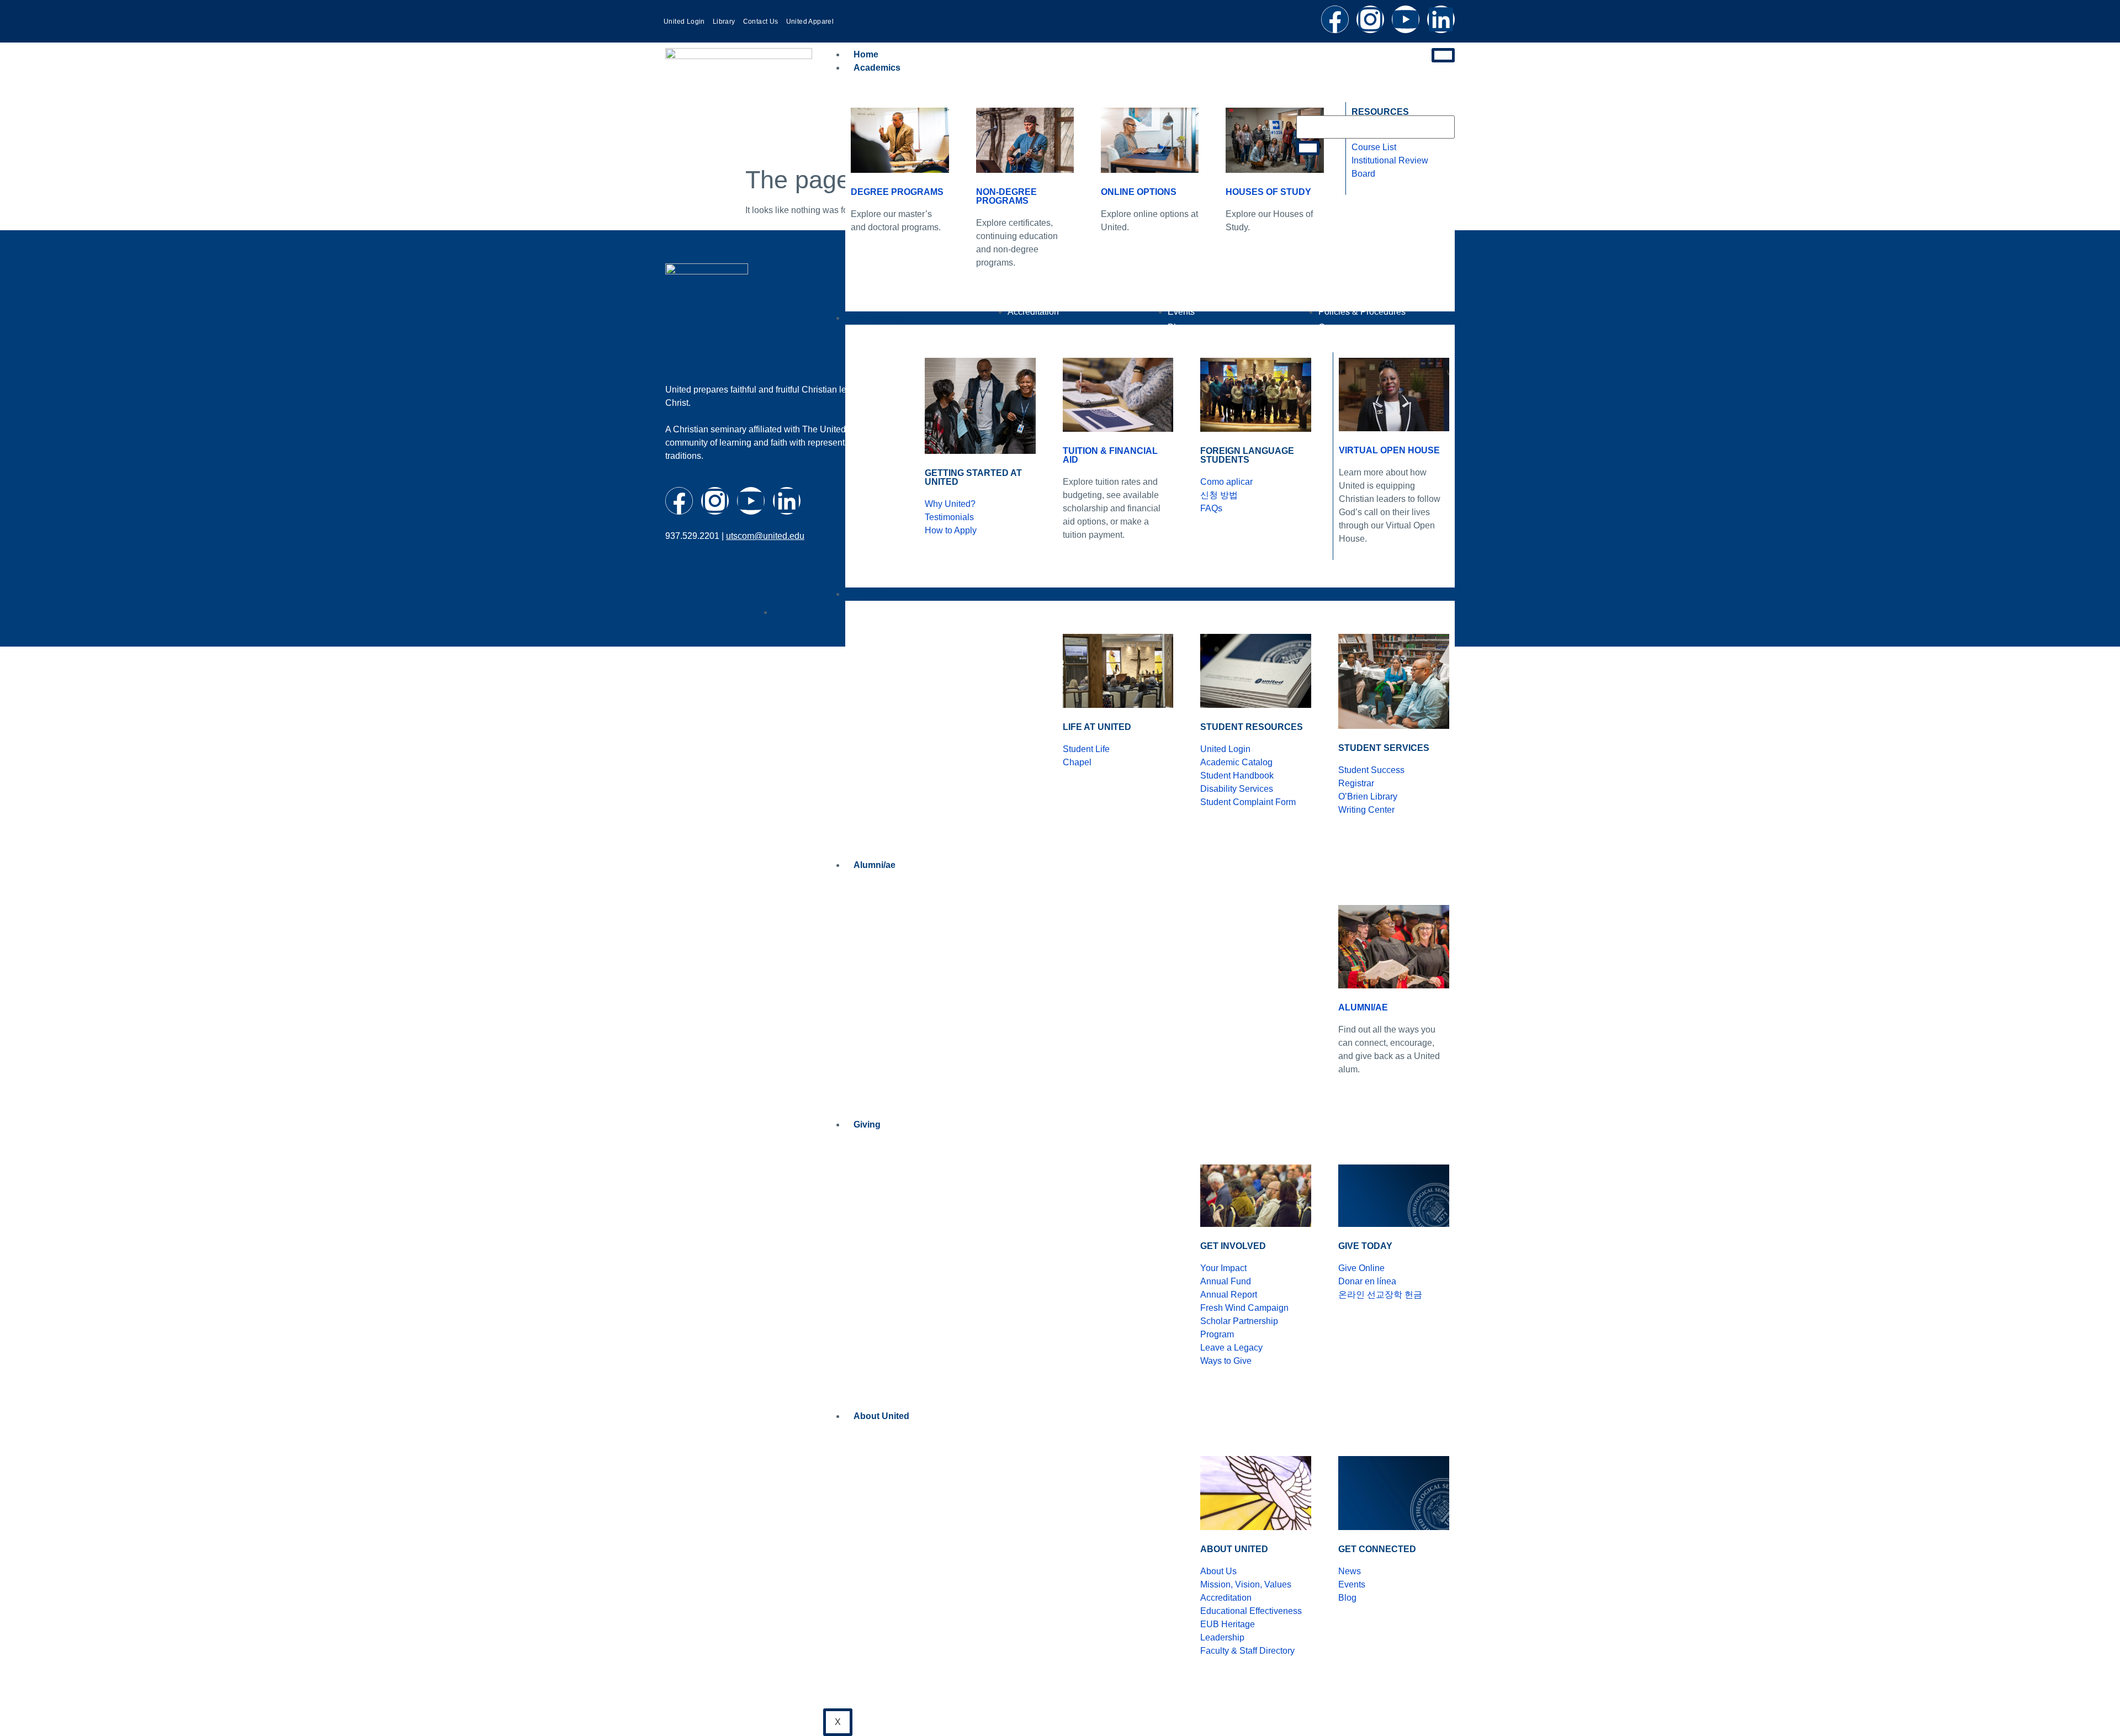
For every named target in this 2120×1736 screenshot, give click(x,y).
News (1350, 1571)
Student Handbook (1237, 776)
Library (724, 22)
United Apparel (810, 22)
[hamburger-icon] (1443, 55)
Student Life (1086, 749)
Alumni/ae (875, 865)
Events (1352, 1584)
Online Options (1139, 192)
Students (873, 594)
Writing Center (1366, 810)
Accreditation (1226, 1598)
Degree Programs (897, 192)
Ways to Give (1226, 1361)
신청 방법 (1219, 495)
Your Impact (1223, 1268)
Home (866, 54)
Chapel (1077, 762)
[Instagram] (1370, 19)
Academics (877, 68)
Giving (867, 1124)
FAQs (1211, 508)
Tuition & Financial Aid (1110, 455)
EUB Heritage (1228, 1624)
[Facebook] (1335, 19)
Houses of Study (1268, 192)
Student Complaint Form (1248, 802)
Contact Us (761, 22)
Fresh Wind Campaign (1244, 1308)
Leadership (1222, 1637)
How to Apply (951, 530)
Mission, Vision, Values (1246, 1584)
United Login (684, 22)
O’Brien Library (1368, 796)
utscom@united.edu (765, 536)
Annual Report (1229, 1295)
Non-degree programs (1006, 196)
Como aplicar (1226, 482)
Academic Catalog (1236, 762)
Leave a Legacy (1231, 1348)
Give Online (1361, 1268)
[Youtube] (1406, 19)
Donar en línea (1367, 1281)
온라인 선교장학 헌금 (1380, 1295)
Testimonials (949, 517)
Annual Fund (1226, 1281)
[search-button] (1308, 148)
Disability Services (1237, 789)
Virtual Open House (1389, 450)
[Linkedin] (1441, 19)
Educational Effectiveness (1251, 1611)
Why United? (950, 504)
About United (881, 1416)
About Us (1218, 1571)
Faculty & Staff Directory (1247, 1651)
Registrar (1356, 783)
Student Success (1371, 770)
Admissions (879, 318)
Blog (1347, 1598)
